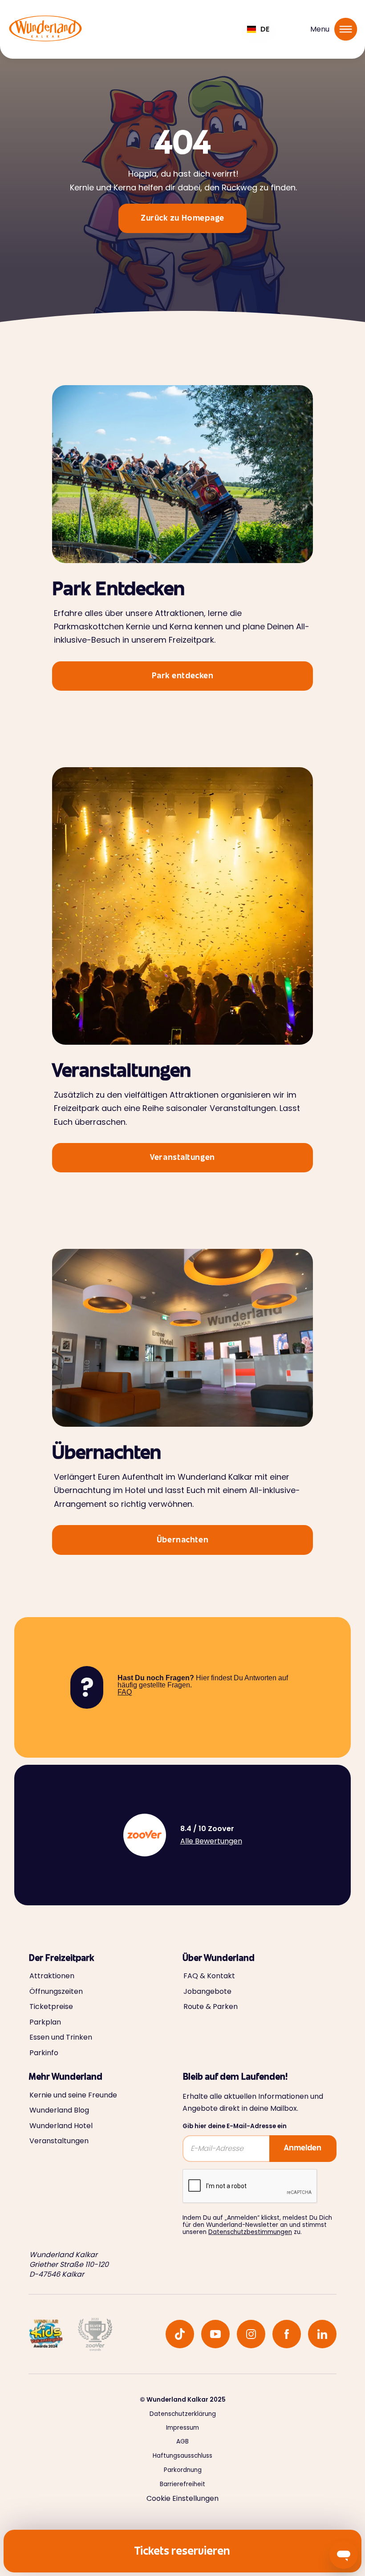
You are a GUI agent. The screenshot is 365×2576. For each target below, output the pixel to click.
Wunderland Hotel (61, 2126)
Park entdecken (183, 676)
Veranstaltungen (182, 1158)
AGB (182, 2442)
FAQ (125, 1692)
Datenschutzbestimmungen (250, 2232)
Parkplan (45, 2022)
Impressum (182, 2428)
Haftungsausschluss (182, 2456)
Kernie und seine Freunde (73, 2095)
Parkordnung (183, 2470)
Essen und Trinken (61, 2037)
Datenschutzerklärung (183, 2414)
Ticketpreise (51, 2007)
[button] (258, 29)
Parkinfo (44, 2053)
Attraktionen (52, 1976)
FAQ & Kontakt (209, 1976)
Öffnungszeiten (56, 1992)
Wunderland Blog (59, 2110)
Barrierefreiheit (182, 2484)
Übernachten (182, 1541)
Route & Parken (211, 2007)
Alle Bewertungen (211, 1841)
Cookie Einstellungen (182, 2498)
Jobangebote (207, 1992)
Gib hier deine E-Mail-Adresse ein (235, 2126)
